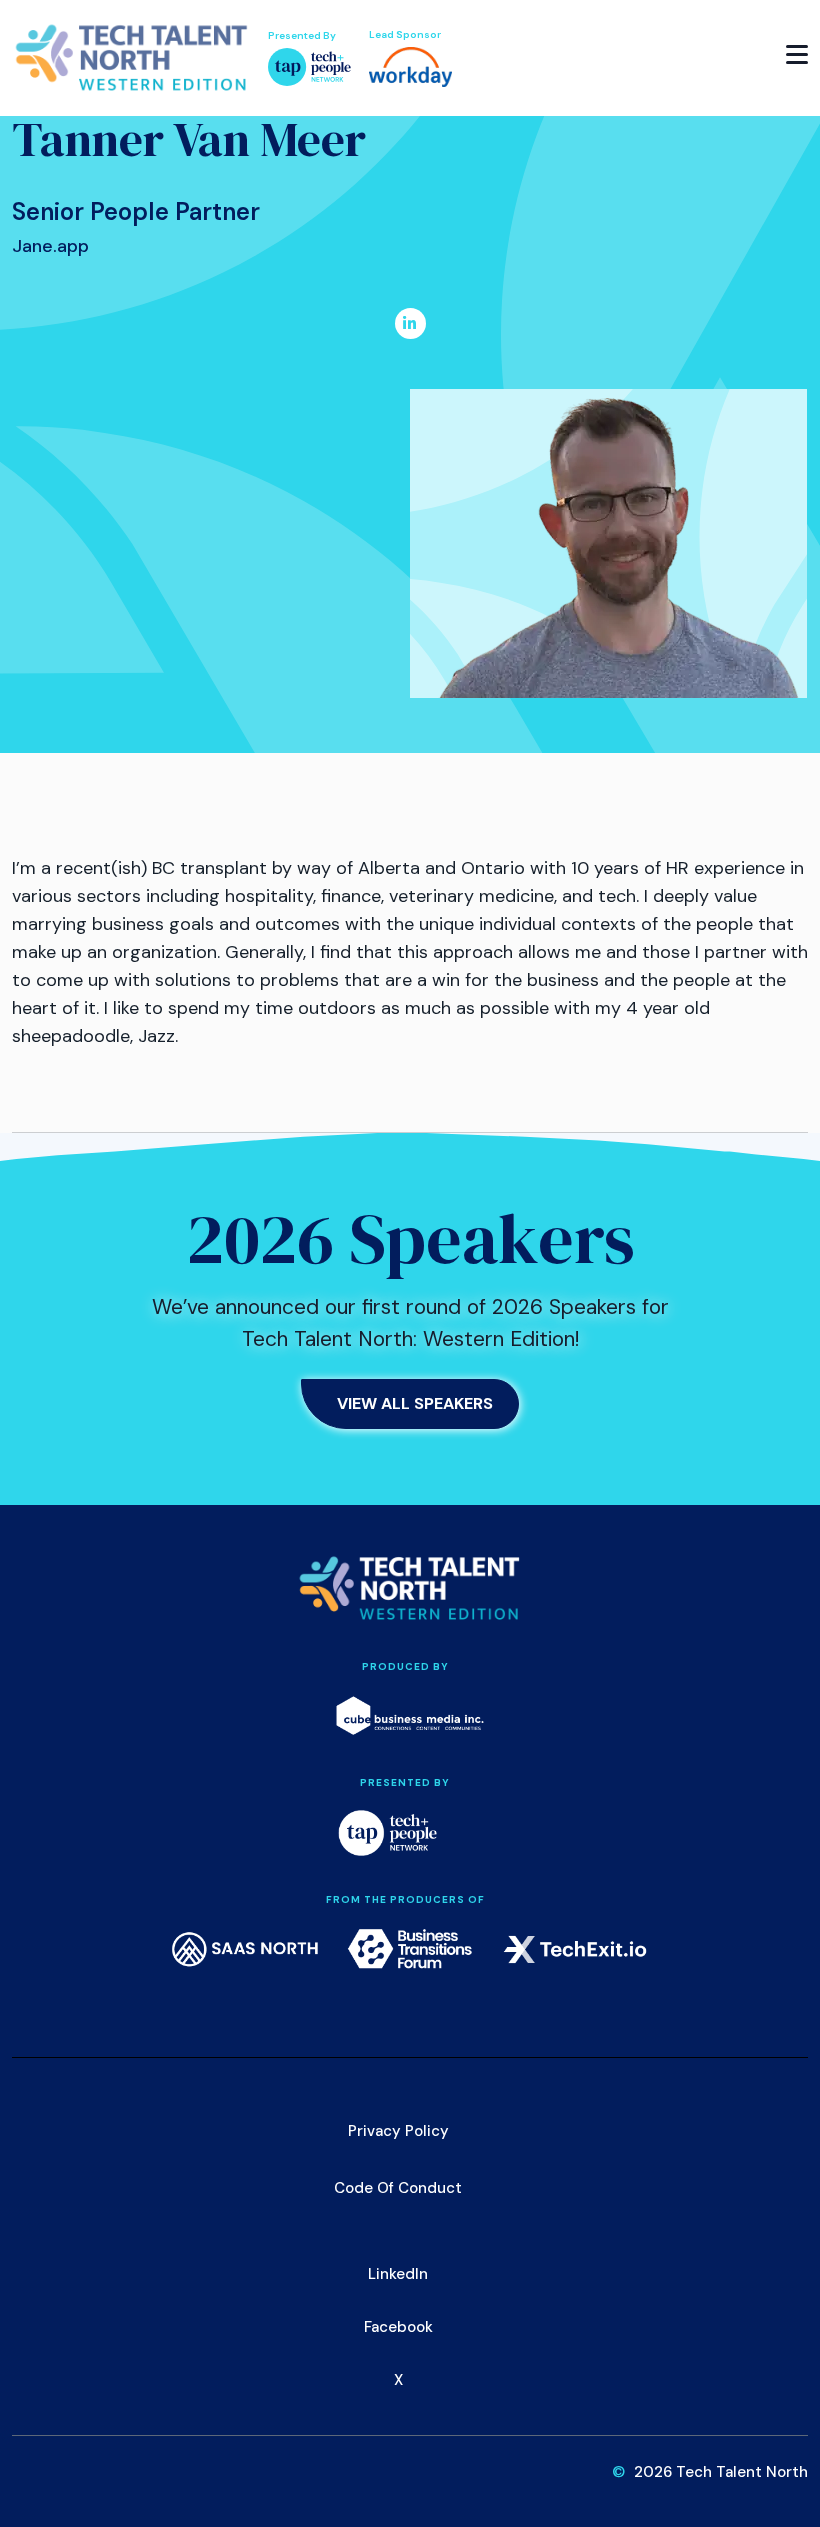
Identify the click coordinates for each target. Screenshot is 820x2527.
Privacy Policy (398, 2131)
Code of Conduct (398, 2188)
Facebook (398, 2327)
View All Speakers (415, 1403)
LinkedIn (398, 2274)
